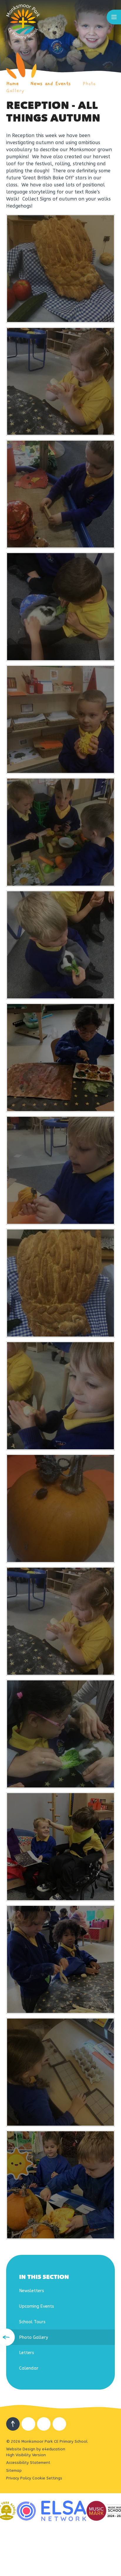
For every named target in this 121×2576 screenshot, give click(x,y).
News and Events (51, 84)
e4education (54, 2449)
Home (12, 84)
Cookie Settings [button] (47, 2478)
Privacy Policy (19, 2478)
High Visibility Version (26, 2455)
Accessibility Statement (28, 2463)
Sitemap (14, 2470)
